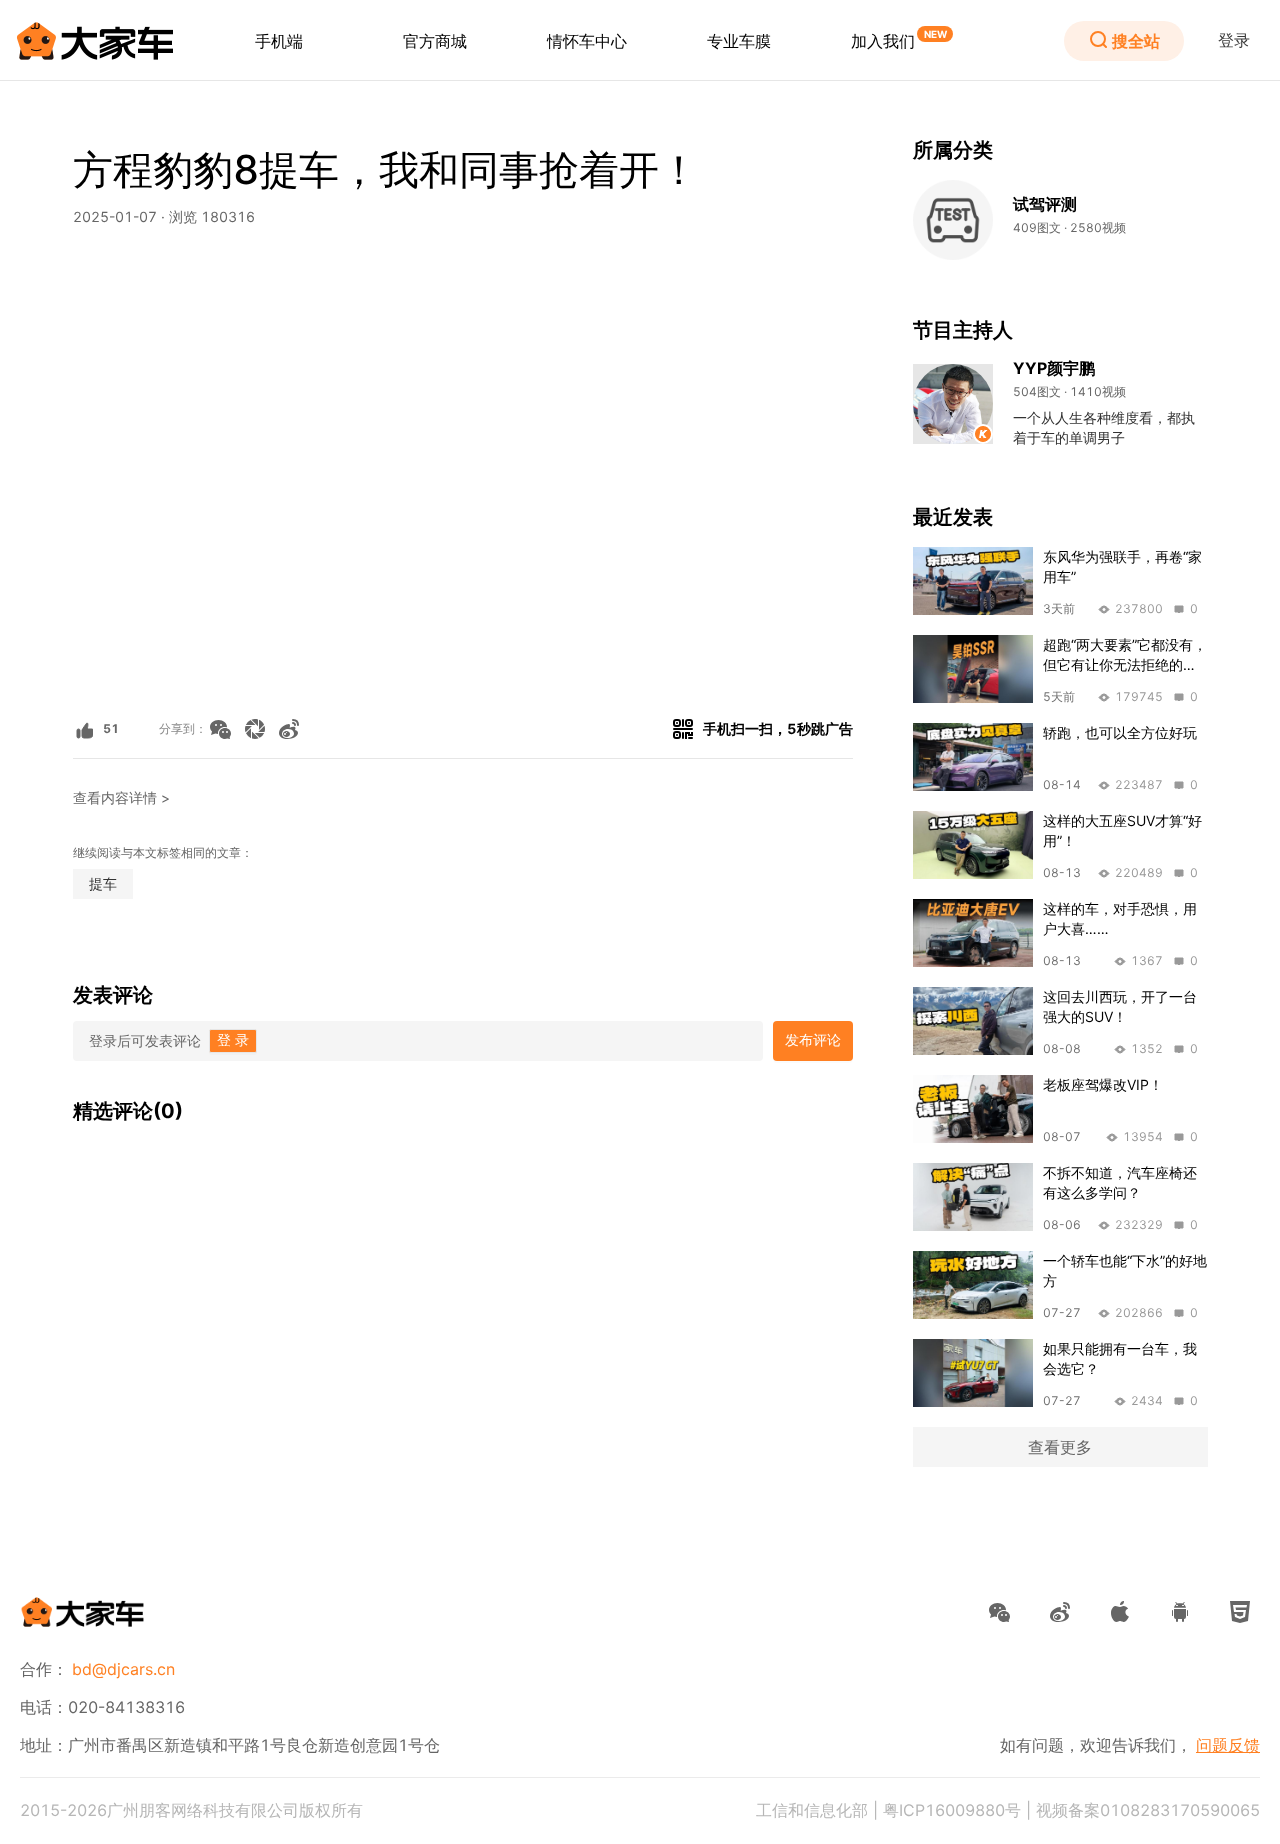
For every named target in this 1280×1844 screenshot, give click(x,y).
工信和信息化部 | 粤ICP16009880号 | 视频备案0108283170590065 (1008, 1810)
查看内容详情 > (121, 798)
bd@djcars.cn (123, 1669)
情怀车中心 (587, 41)
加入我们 (883, 41)
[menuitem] (279, 41)
